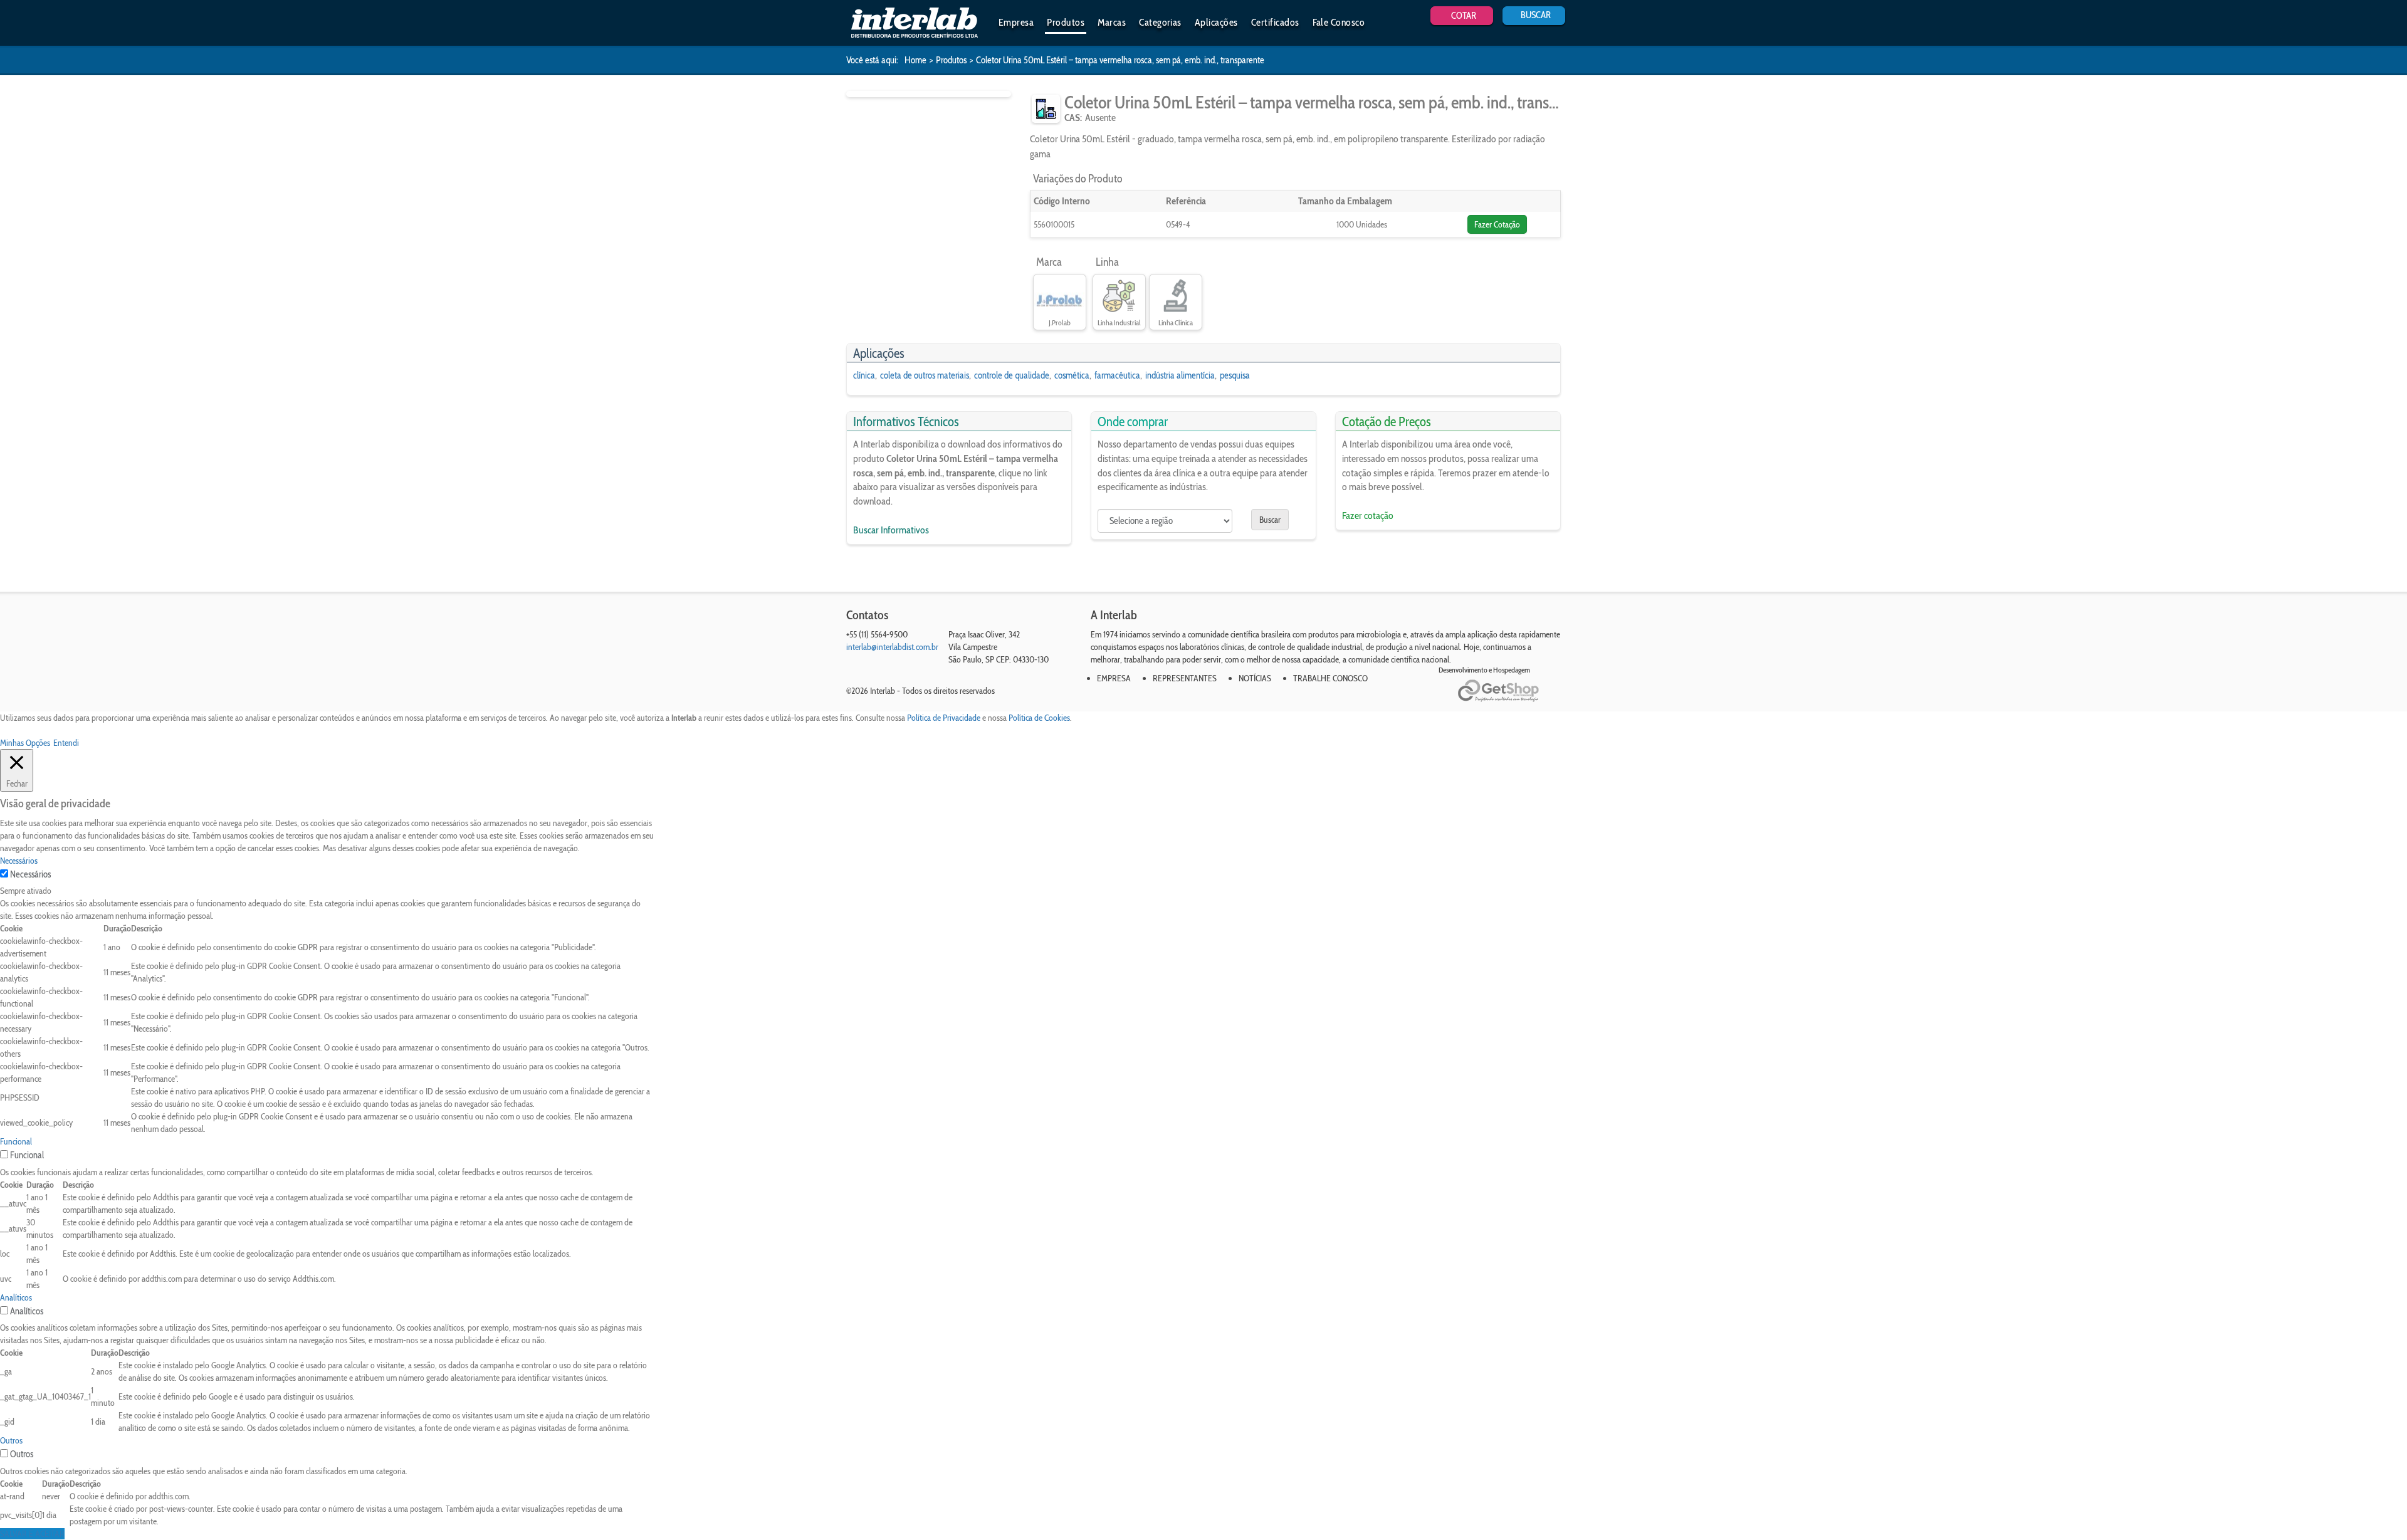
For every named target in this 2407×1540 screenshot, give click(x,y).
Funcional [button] (16, 1141)
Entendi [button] (66, 743)
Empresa (1016, 22)
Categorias (1160, 22)
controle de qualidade (1012, 375)
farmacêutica (1117, 375)
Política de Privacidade (944, 718)
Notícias (1255, 678)
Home (915, 60)
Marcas (1112, 22)
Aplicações (1216, 22)
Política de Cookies (1039, 718)
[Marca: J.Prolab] (1060, 296)
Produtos (1066, 22)
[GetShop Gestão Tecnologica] (1509, 691)
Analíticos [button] (16, 1297)
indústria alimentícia (1180, 375)
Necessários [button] (19, 861)
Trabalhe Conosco (1330, 678)
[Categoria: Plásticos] (1046, 109)
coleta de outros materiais (925, 375)
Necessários (30, 874)
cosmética (1072, 375)
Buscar (1270, 520)
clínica (864, 375)
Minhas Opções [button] (25, 743)
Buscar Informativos (891, 530)
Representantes (1185, 678)
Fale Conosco (1339, 22)
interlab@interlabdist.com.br (892, 647)
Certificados (1275, 22)
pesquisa (1235, 375)
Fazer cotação (1368, 516)
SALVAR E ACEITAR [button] (32, 1534)
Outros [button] (11, 1440)
